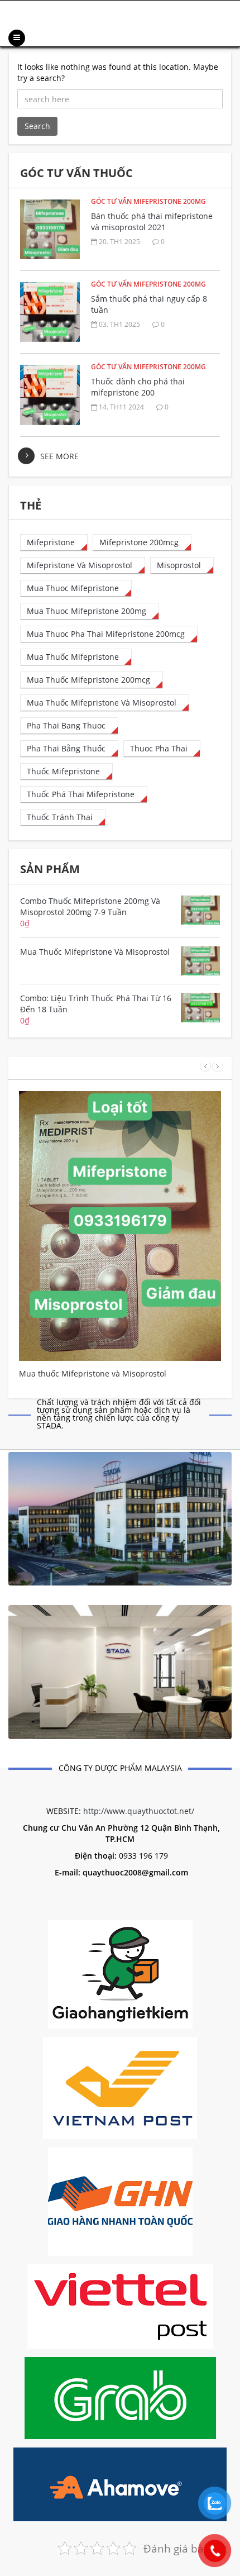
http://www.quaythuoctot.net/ (139, 1811)
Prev (205, 1066)
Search (37, 126)
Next (218, 1066)
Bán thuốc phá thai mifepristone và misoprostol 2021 (152, 222)
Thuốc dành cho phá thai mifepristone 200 (138, 387)
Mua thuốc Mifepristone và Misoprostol (93, 1373)
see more (59, 456)
